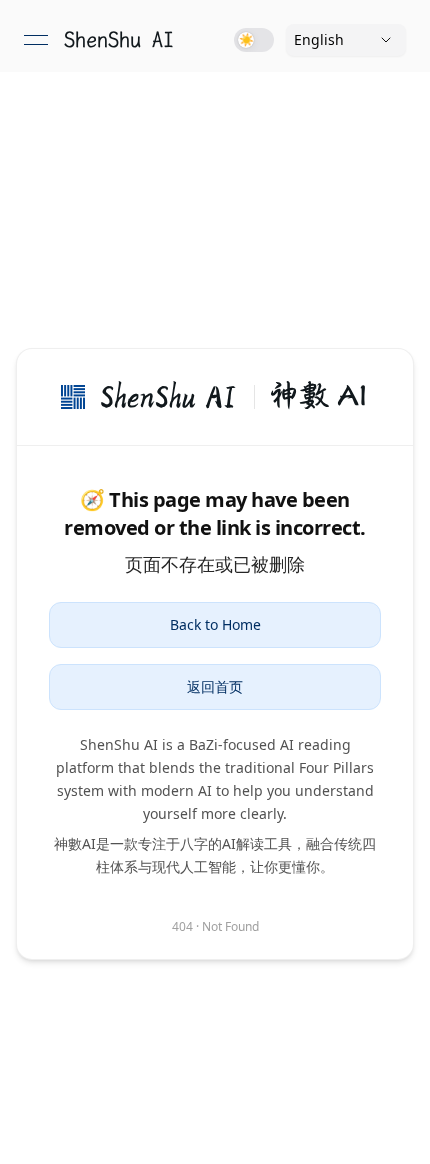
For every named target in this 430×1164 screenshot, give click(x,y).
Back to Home (215, 624)
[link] (119, 40)
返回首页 (215, 686)
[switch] (254, 40)
